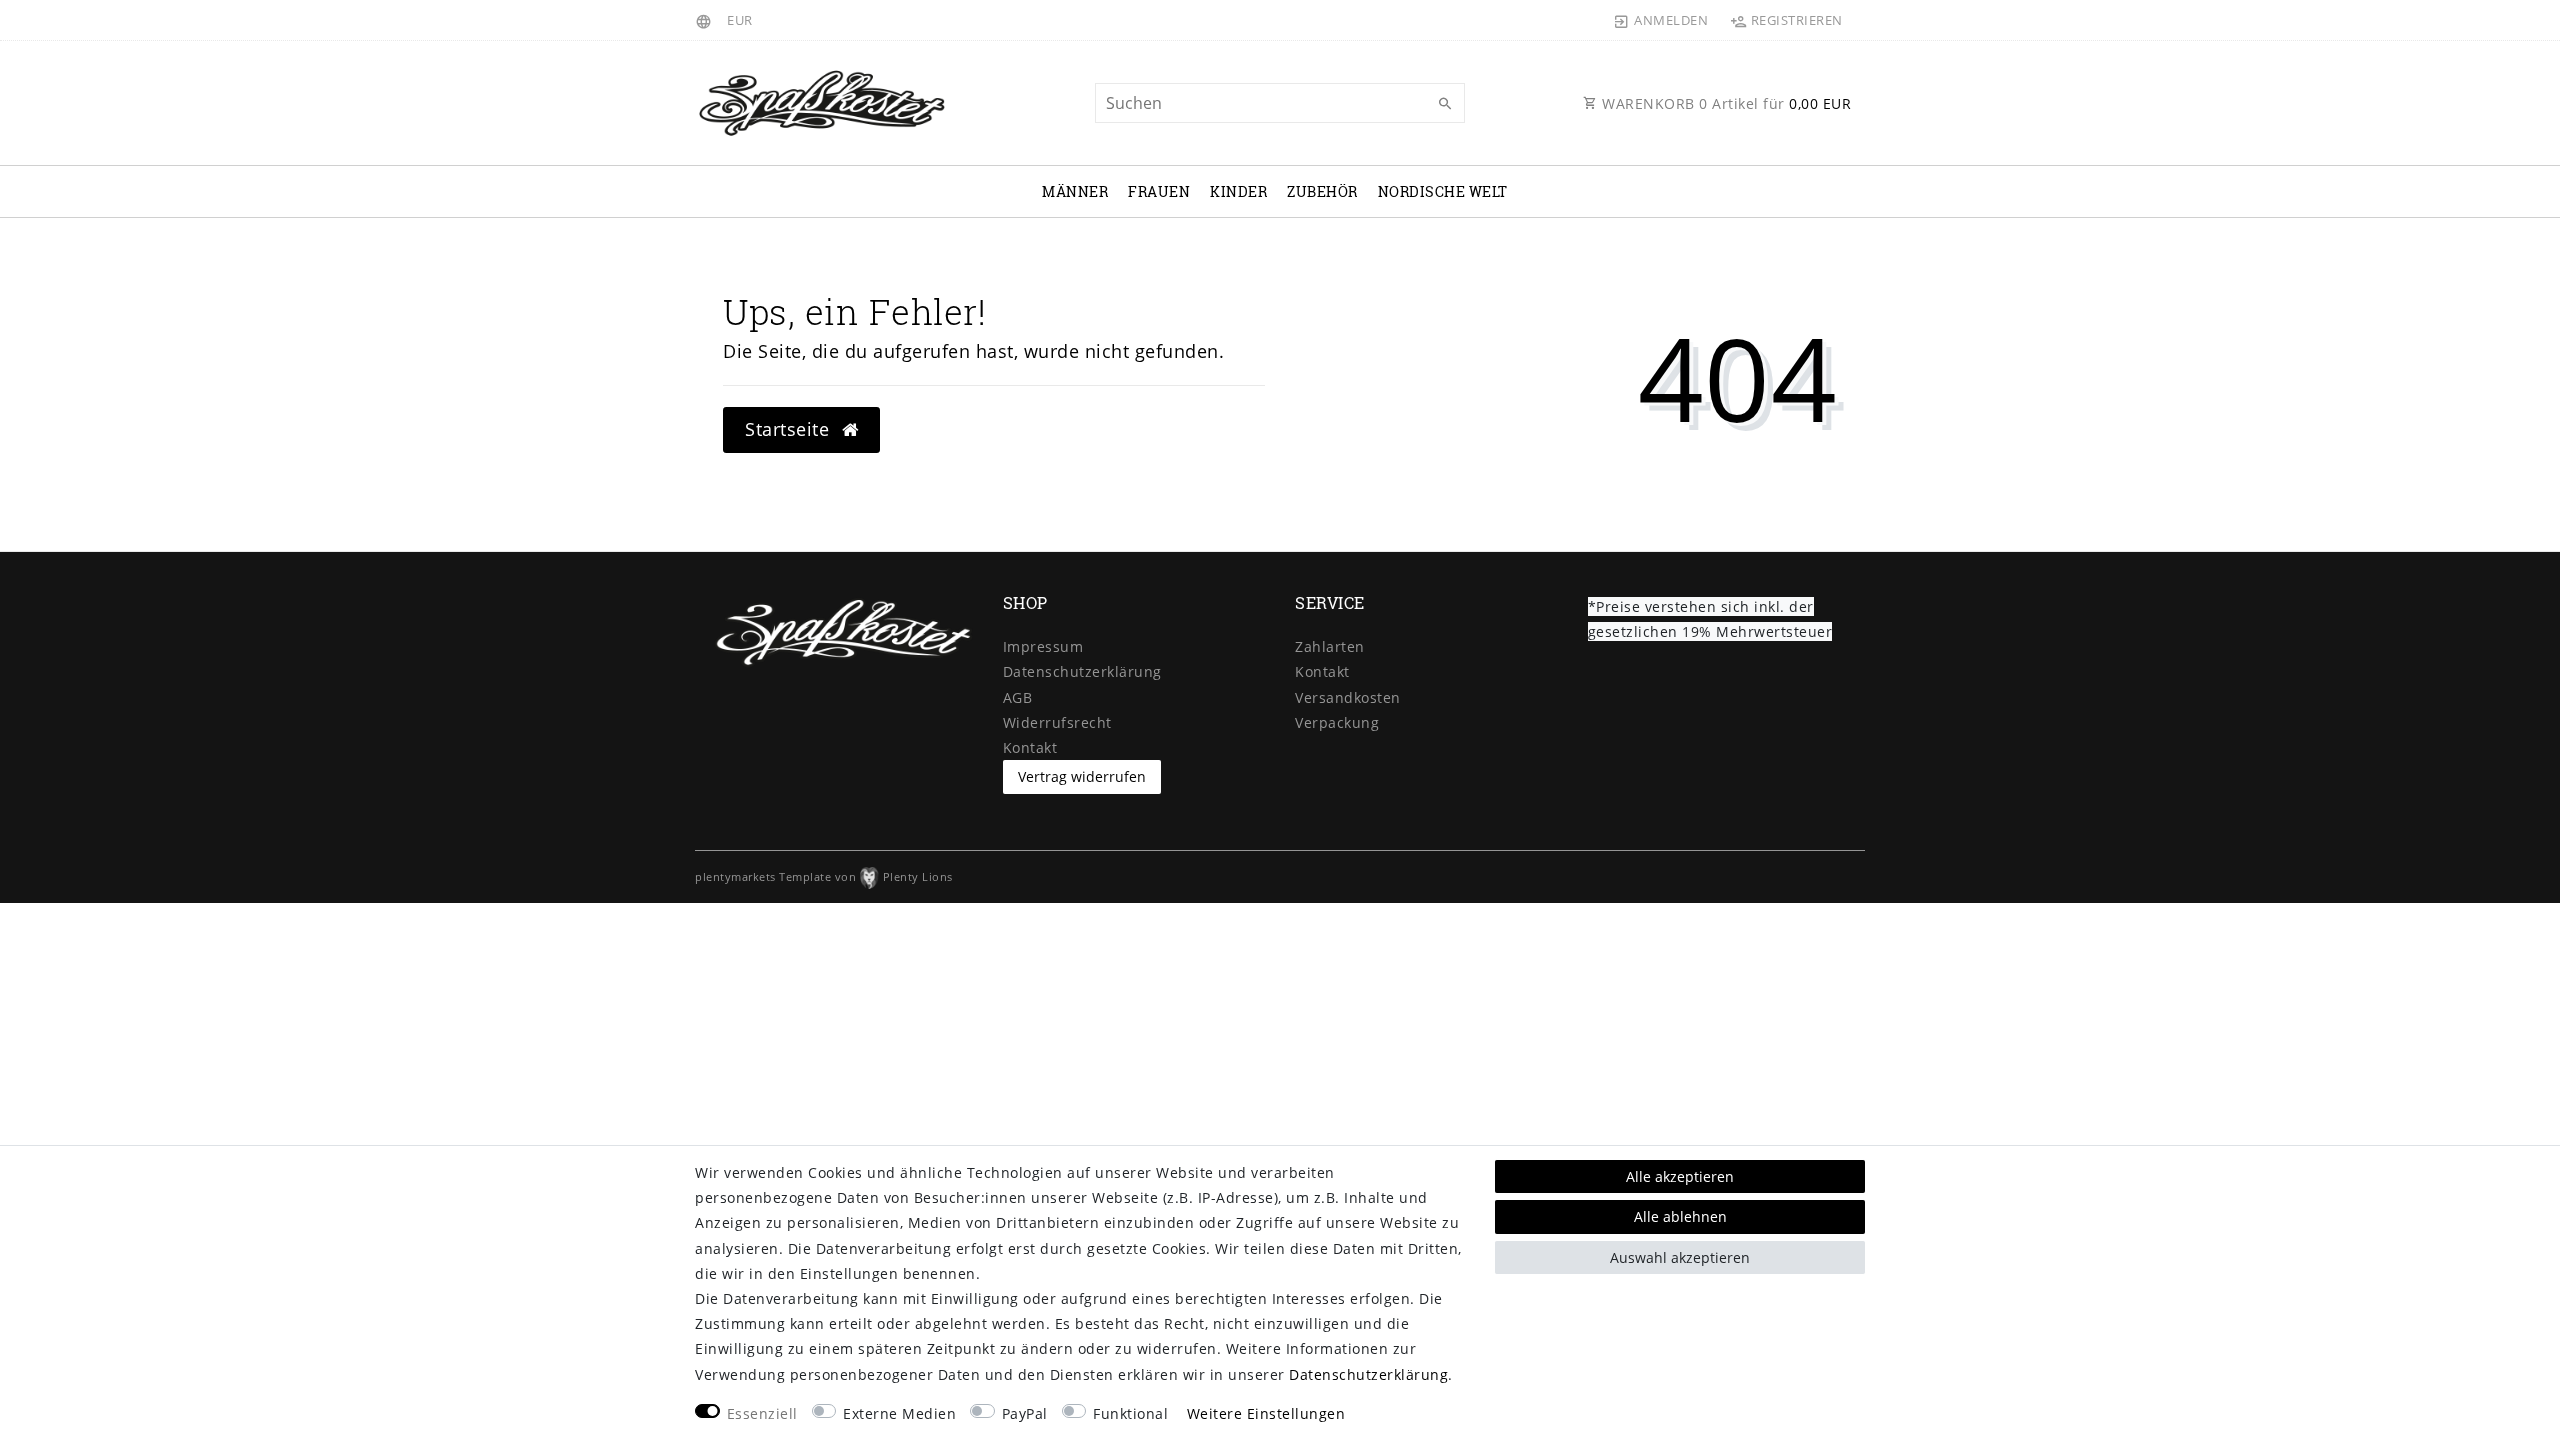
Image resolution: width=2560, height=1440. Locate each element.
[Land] (706, 20)
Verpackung (1337, 722)
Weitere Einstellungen (1266, 1413)
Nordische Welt (1443, 191)
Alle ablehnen (1680, 1216)
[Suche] (1445, 104)
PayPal (1025, 1413)
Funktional (1130, 1413)
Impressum (1043, 646)
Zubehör (1322, 191)
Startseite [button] (790, 429)
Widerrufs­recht (1057, 722)
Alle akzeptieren (1680, 1176)
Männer (1075, 191)
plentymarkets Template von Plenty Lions (824, 876)
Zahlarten (1330, 646)
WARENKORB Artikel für (1725, 103)
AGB (1018, 697)
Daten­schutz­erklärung (1082, 671)
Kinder (1238, 191)
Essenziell (762, 1413)
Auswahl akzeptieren (1680, 1257)
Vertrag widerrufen (1082, 776)
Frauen (1159, 191)
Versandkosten (1348, 697)
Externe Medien (899, 1413)
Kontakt (1030, 747)
